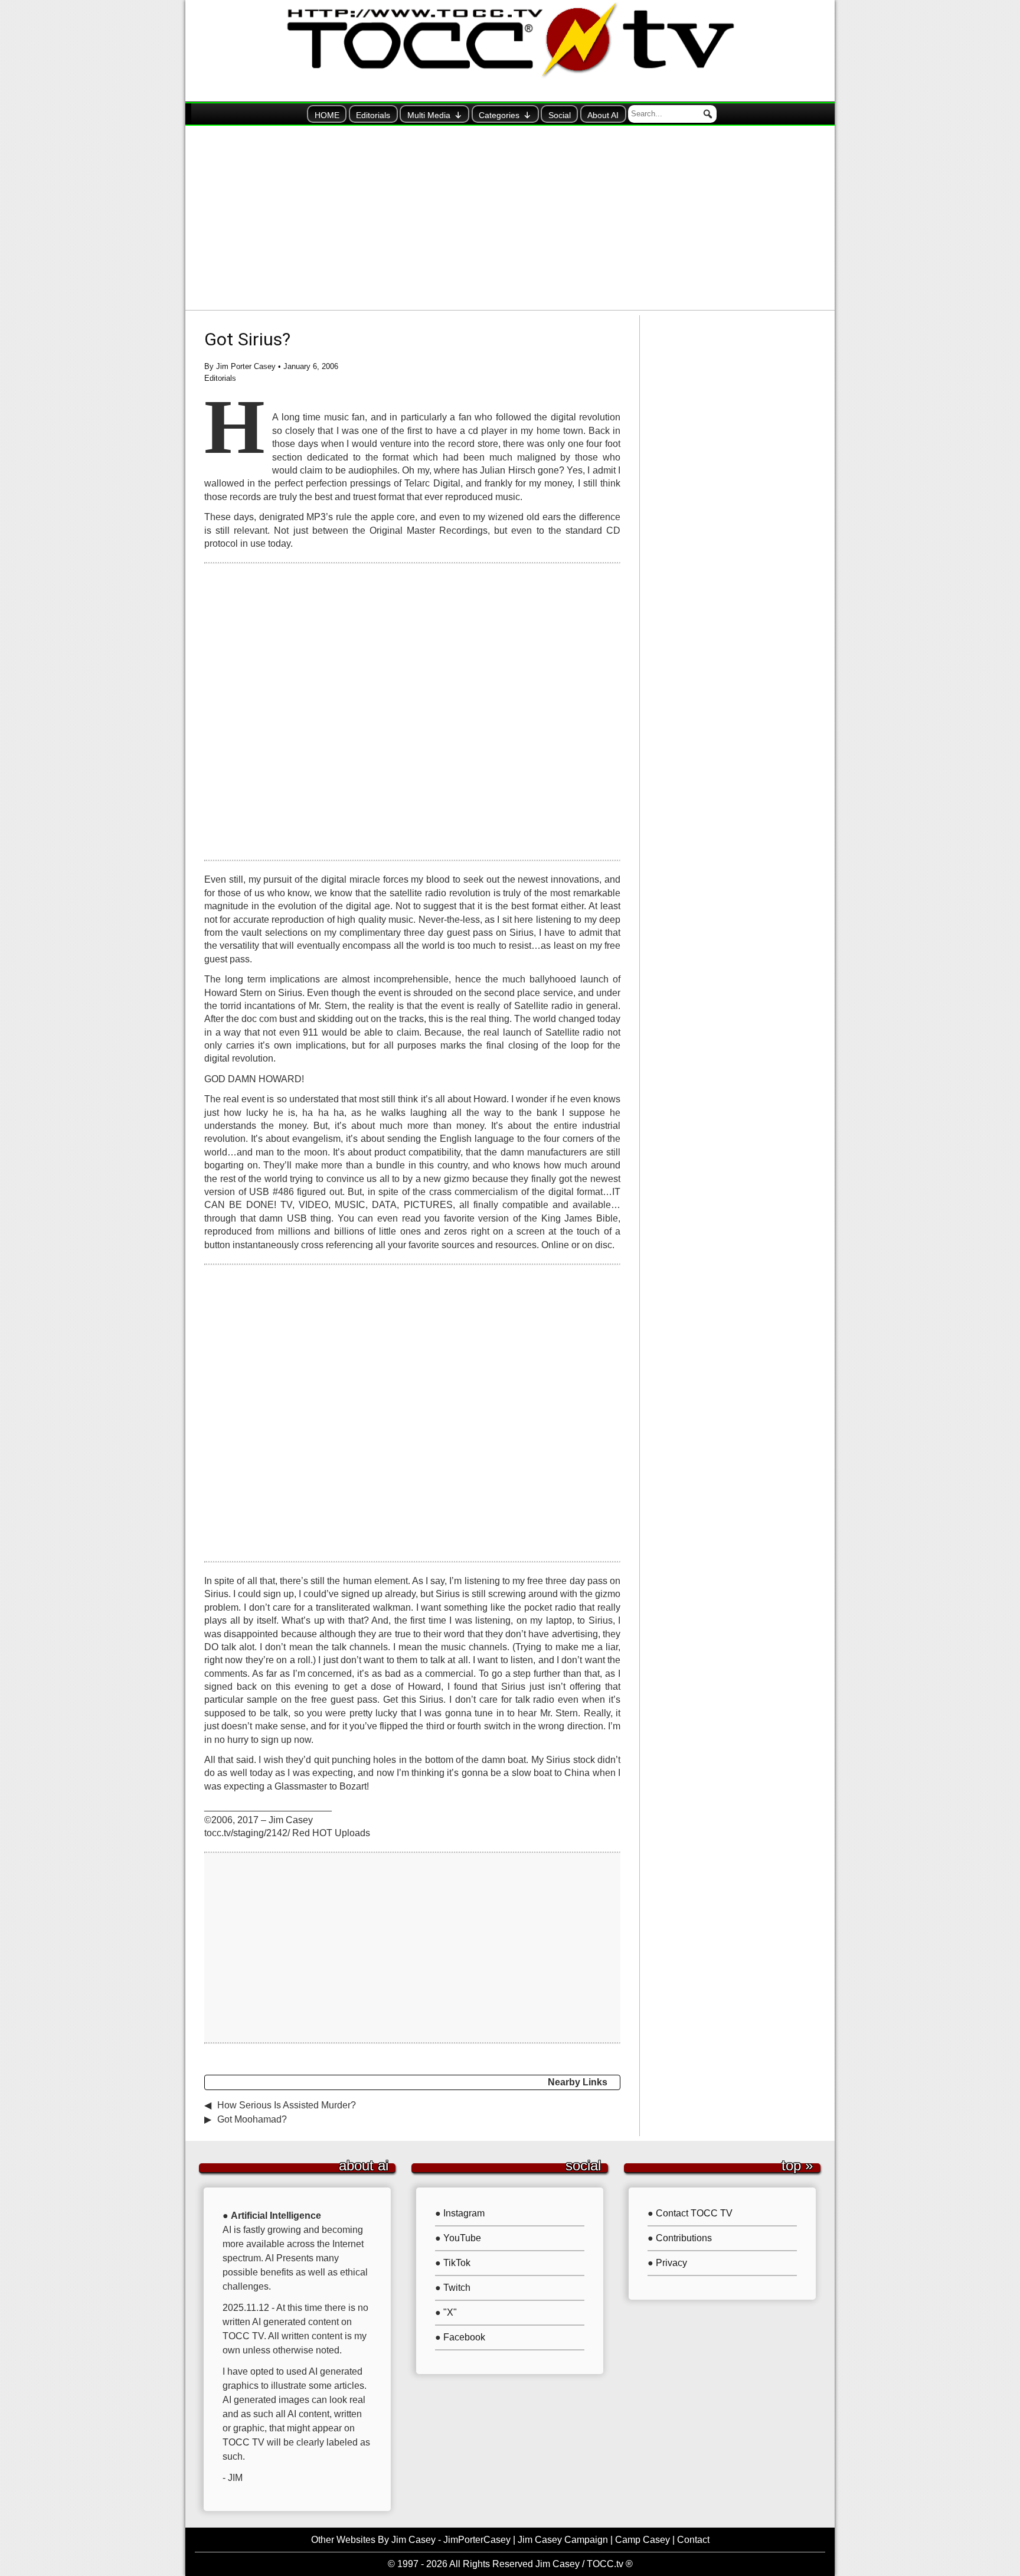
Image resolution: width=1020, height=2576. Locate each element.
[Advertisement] (510, 218)
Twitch (457, 2288)
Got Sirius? (247, 339)
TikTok (457, 2263)
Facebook (464, 2337)
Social (560, 115)
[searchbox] (672, 114)
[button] (708, 114)
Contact (693, 2540)
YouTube (462, 2238)
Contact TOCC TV (694, 2213)
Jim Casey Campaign (563, 2540)
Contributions (684, 2238)
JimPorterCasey (477, 2540)
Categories (499, 115)
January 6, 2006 (311, 366)
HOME (327, 115)
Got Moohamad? (252, 2119)
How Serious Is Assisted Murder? (287, 2105)
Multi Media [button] (429, 115)
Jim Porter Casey (246, 366)
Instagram (464, 2213)
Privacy (671, 2263)
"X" (450, 2312)
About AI (603, 115)
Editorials (373, 115)
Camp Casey (643, 2540)
